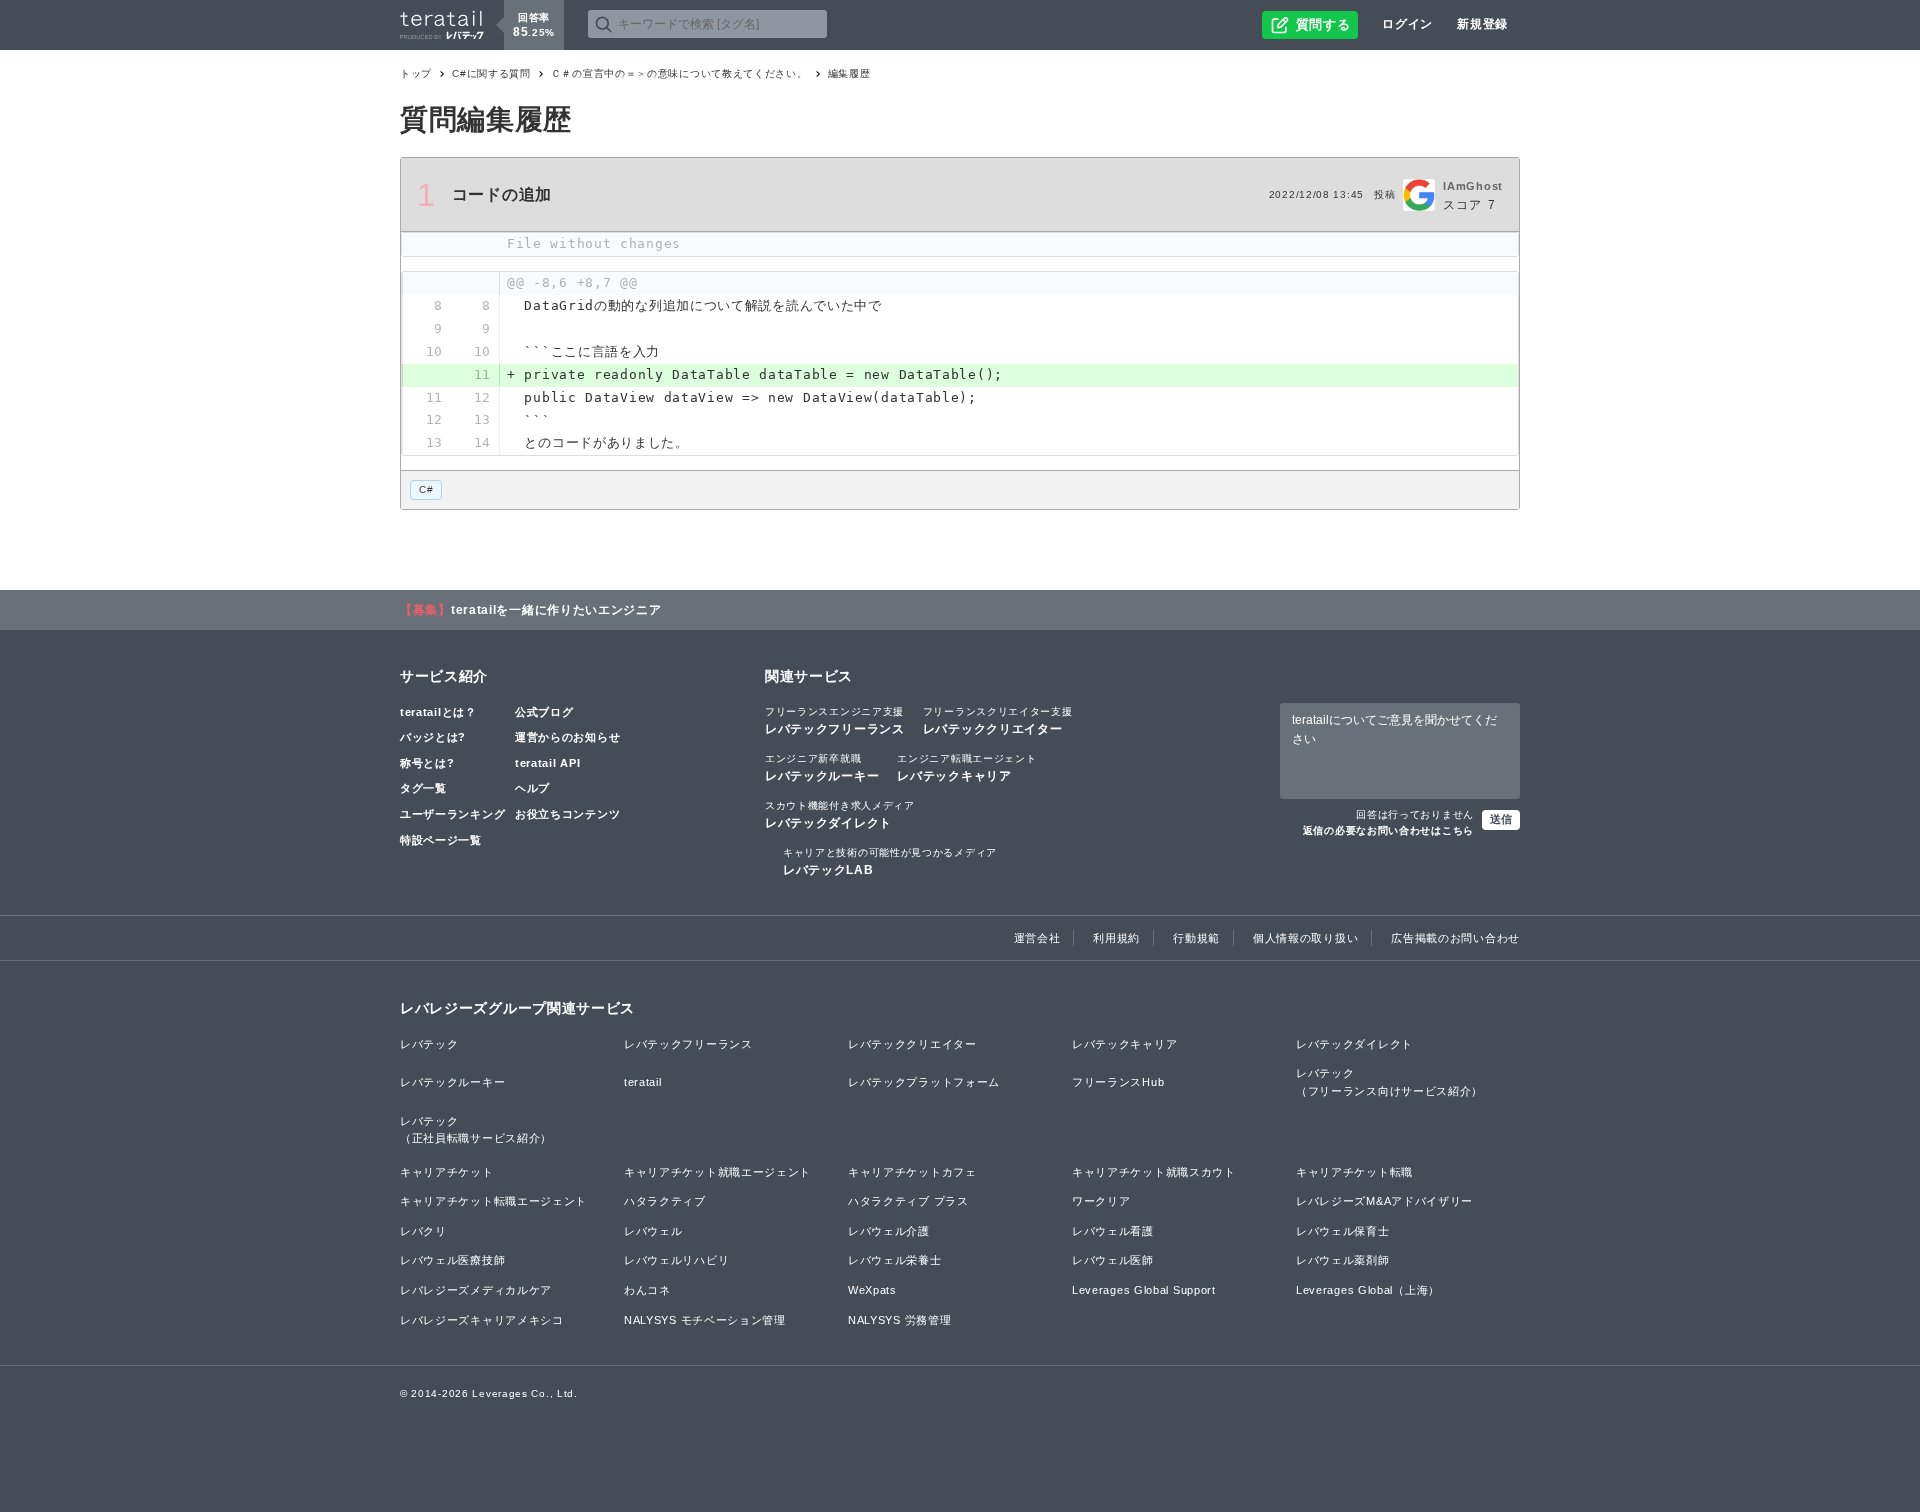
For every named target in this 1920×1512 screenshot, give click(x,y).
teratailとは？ (438, 712)
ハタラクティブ (665, 1201)
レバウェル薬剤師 (1343, 1260)
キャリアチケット (447, 1172)
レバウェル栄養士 (895, 1260)
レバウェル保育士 (1343, 1231)
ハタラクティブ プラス (908, 1201)
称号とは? (427, 763)
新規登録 (1482, 24)
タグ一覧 (423, 788)
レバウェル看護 (1113, 1231)
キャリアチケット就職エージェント (717, 1172)
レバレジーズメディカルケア (476, 1290)
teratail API (547, 763)
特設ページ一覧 (441, 840)
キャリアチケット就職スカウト (1154, 1172)
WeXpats (872, 1290)
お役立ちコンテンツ (567, 814)
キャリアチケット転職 (1354, 1172)
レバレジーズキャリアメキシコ (482, 1320)
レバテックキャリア (966, 768)
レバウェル (653, 1231)
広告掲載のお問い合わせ (1455, 938)
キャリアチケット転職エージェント (493, 1201)
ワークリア (1101, 1201)
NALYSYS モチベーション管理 (705, 1320)
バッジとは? (433, 737)
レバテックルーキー (822, 768)
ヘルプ (532, 788)
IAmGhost (1473, 186)
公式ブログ (544, 712)
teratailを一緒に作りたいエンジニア (556, 610)
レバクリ (423, 1231)
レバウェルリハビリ (676, 1260)
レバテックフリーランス (835, 721)
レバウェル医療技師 (452, 1260)
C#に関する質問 (491, 73)
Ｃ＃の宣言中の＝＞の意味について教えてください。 (679, 73)
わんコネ (647, 1290)
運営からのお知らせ (567, 737)
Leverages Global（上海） (1368, 1290)
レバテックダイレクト (840, 815)
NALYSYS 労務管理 (899, 1320)
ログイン (1407, 24)
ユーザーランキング (452, 814)
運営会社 (1037, 938)
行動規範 (1196, 938)
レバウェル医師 (1113, 1260)
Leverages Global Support (1144, 1290)
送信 (1501, 819)
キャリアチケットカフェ (912, 1172)
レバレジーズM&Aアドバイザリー (1384, 1201)
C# (426, 489)
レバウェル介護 (889, 1231)
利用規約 (1116, 938)
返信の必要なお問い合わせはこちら (1388, 830)
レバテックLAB (890, 862)
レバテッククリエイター (998, 721)
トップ (416, 73)
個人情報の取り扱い (1305, 938)
